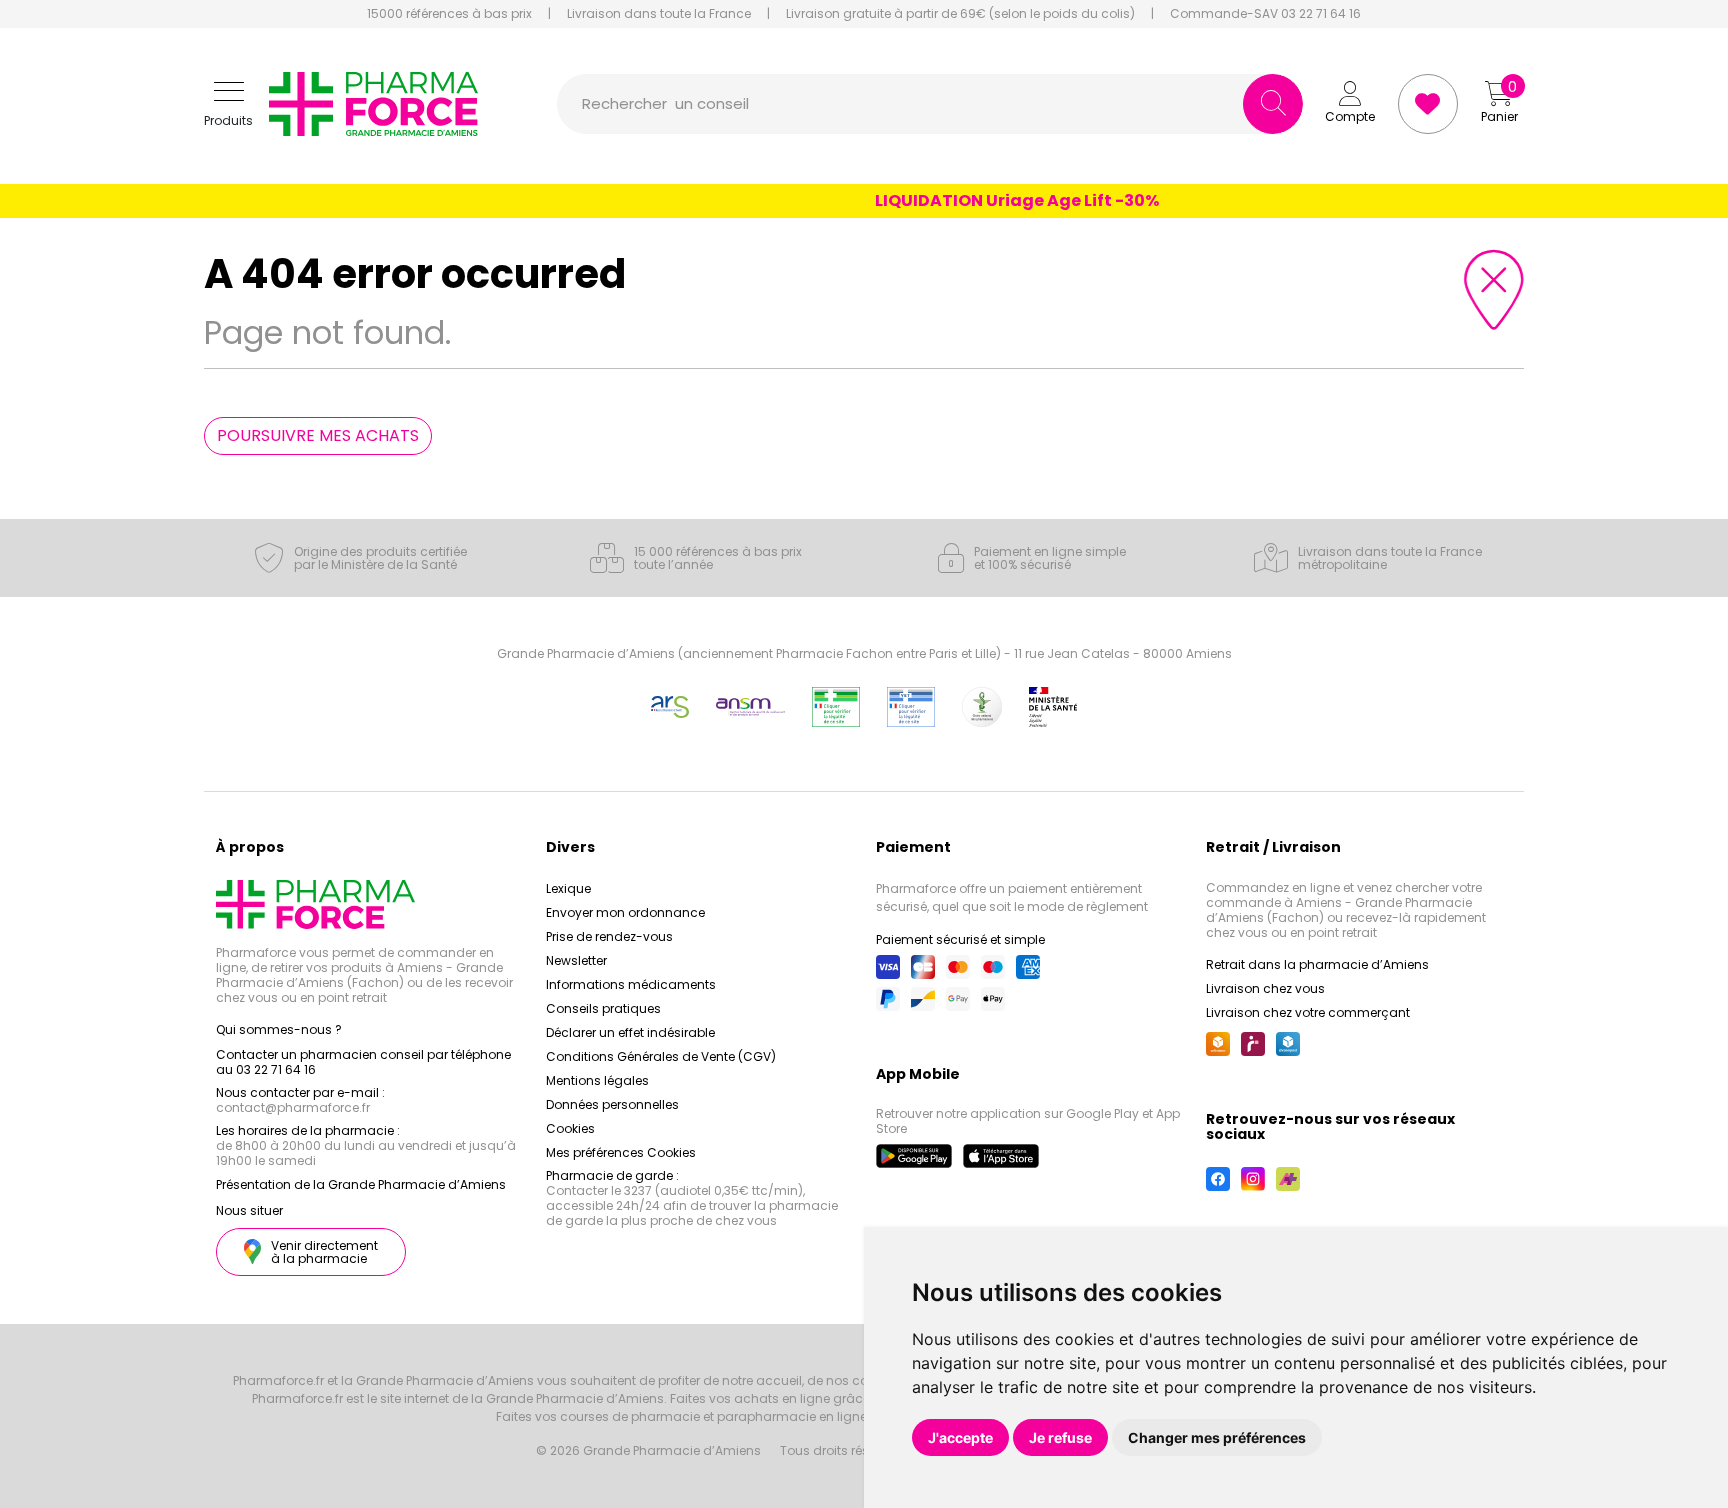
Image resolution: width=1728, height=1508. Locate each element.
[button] (228, 104)
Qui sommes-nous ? (279, 1029)
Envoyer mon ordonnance (625, 912)
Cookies (570, 1128)
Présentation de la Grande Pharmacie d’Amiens (361, 1184)
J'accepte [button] (960, 1437)
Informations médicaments (631, 984)
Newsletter (576, 960)
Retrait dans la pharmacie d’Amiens (1317, 964)
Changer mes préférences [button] (1217, 1437)
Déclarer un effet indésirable (630, 1032)
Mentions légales (597, 1080)
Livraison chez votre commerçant (1308, 1012)
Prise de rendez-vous (609, 936)
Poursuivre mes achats (318, 435)
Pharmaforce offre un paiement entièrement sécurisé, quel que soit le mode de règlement (1012, 897)
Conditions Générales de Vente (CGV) (661, 1056)
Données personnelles (612, 1104)
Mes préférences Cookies (621, 1152)
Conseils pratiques (603, 1008)
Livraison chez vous (1265, 988)
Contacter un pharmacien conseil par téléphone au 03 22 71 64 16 (363, 1062)
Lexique (568, 888)
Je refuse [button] (1060, 1437)
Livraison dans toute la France (659, 14)
